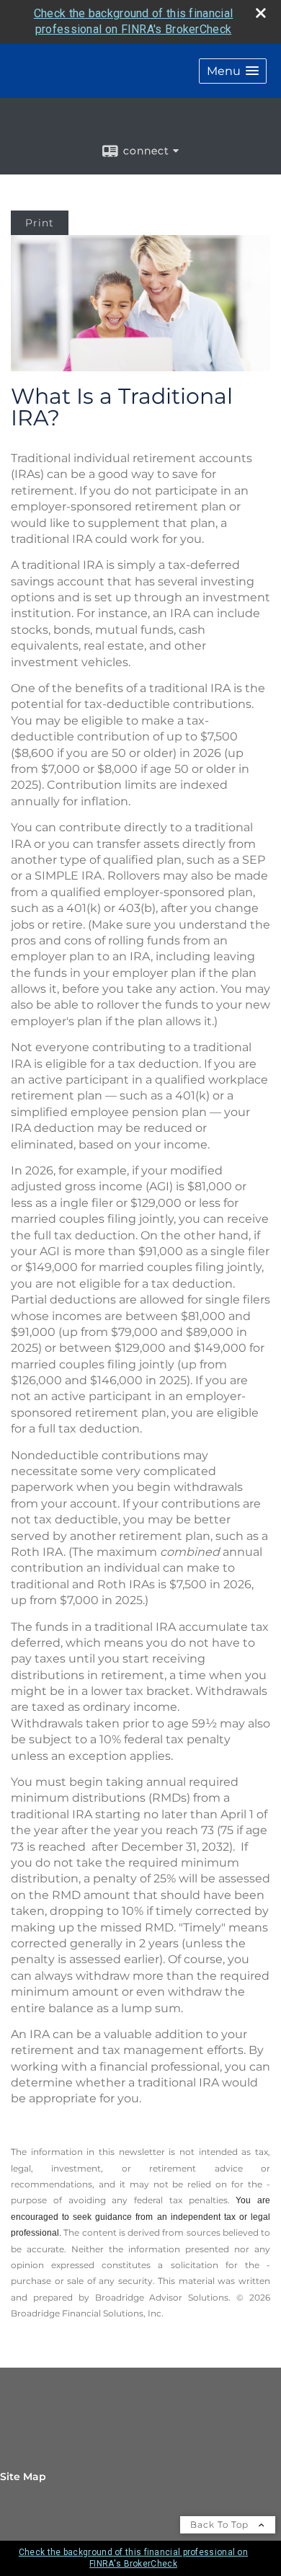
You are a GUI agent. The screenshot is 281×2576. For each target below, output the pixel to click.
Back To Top (221, 2524)
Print (40, 223)
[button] (233, 71)
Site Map (23, 2477)
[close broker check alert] (261, 13)
